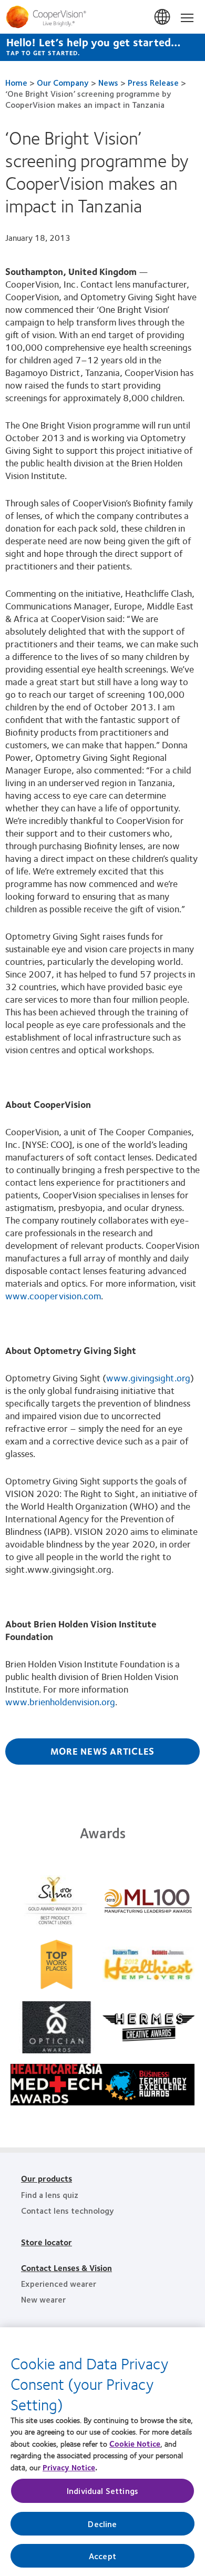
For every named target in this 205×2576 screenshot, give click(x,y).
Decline (102, 2524)
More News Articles (103, 1751)
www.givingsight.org (148, 1378)
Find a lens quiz (50, 2195)
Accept (102, 2556)
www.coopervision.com (53, 1296)
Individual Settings (102, 2491)
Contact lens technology (68, 2210)
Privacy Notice (69, 2467)
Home (16, 82)
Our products (47, 2178)
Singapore (163, 17)
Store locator (47, 2242)
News (108, 82)
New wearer (43, 2299)
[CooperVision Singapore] (102, 17)
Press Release (153, 82)
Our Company (63, 82)
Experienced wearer (59, 2283)
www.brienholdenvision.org (60, 1702)
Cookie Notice (135, 2443)
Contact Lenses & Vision (66, 2268)
